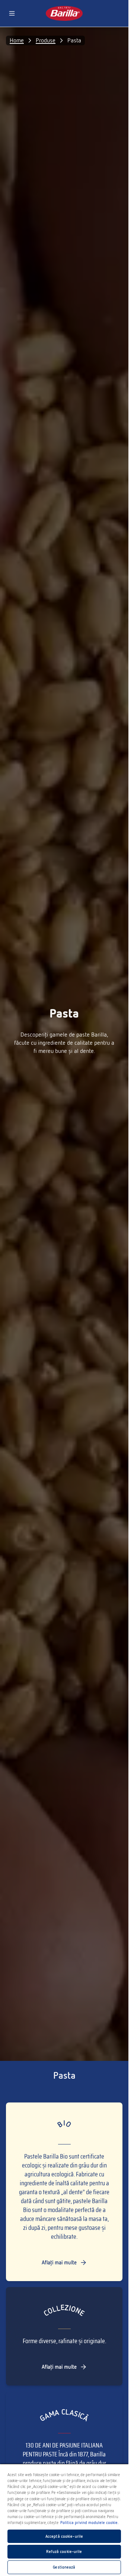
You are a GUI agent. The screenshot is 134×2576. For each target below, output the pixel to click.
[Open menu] (12, 13)
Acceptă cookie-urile (64, 2536)
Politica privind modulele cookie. (90, 2523)
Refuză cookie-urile (64, 2551)
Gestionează (64, 2567)
